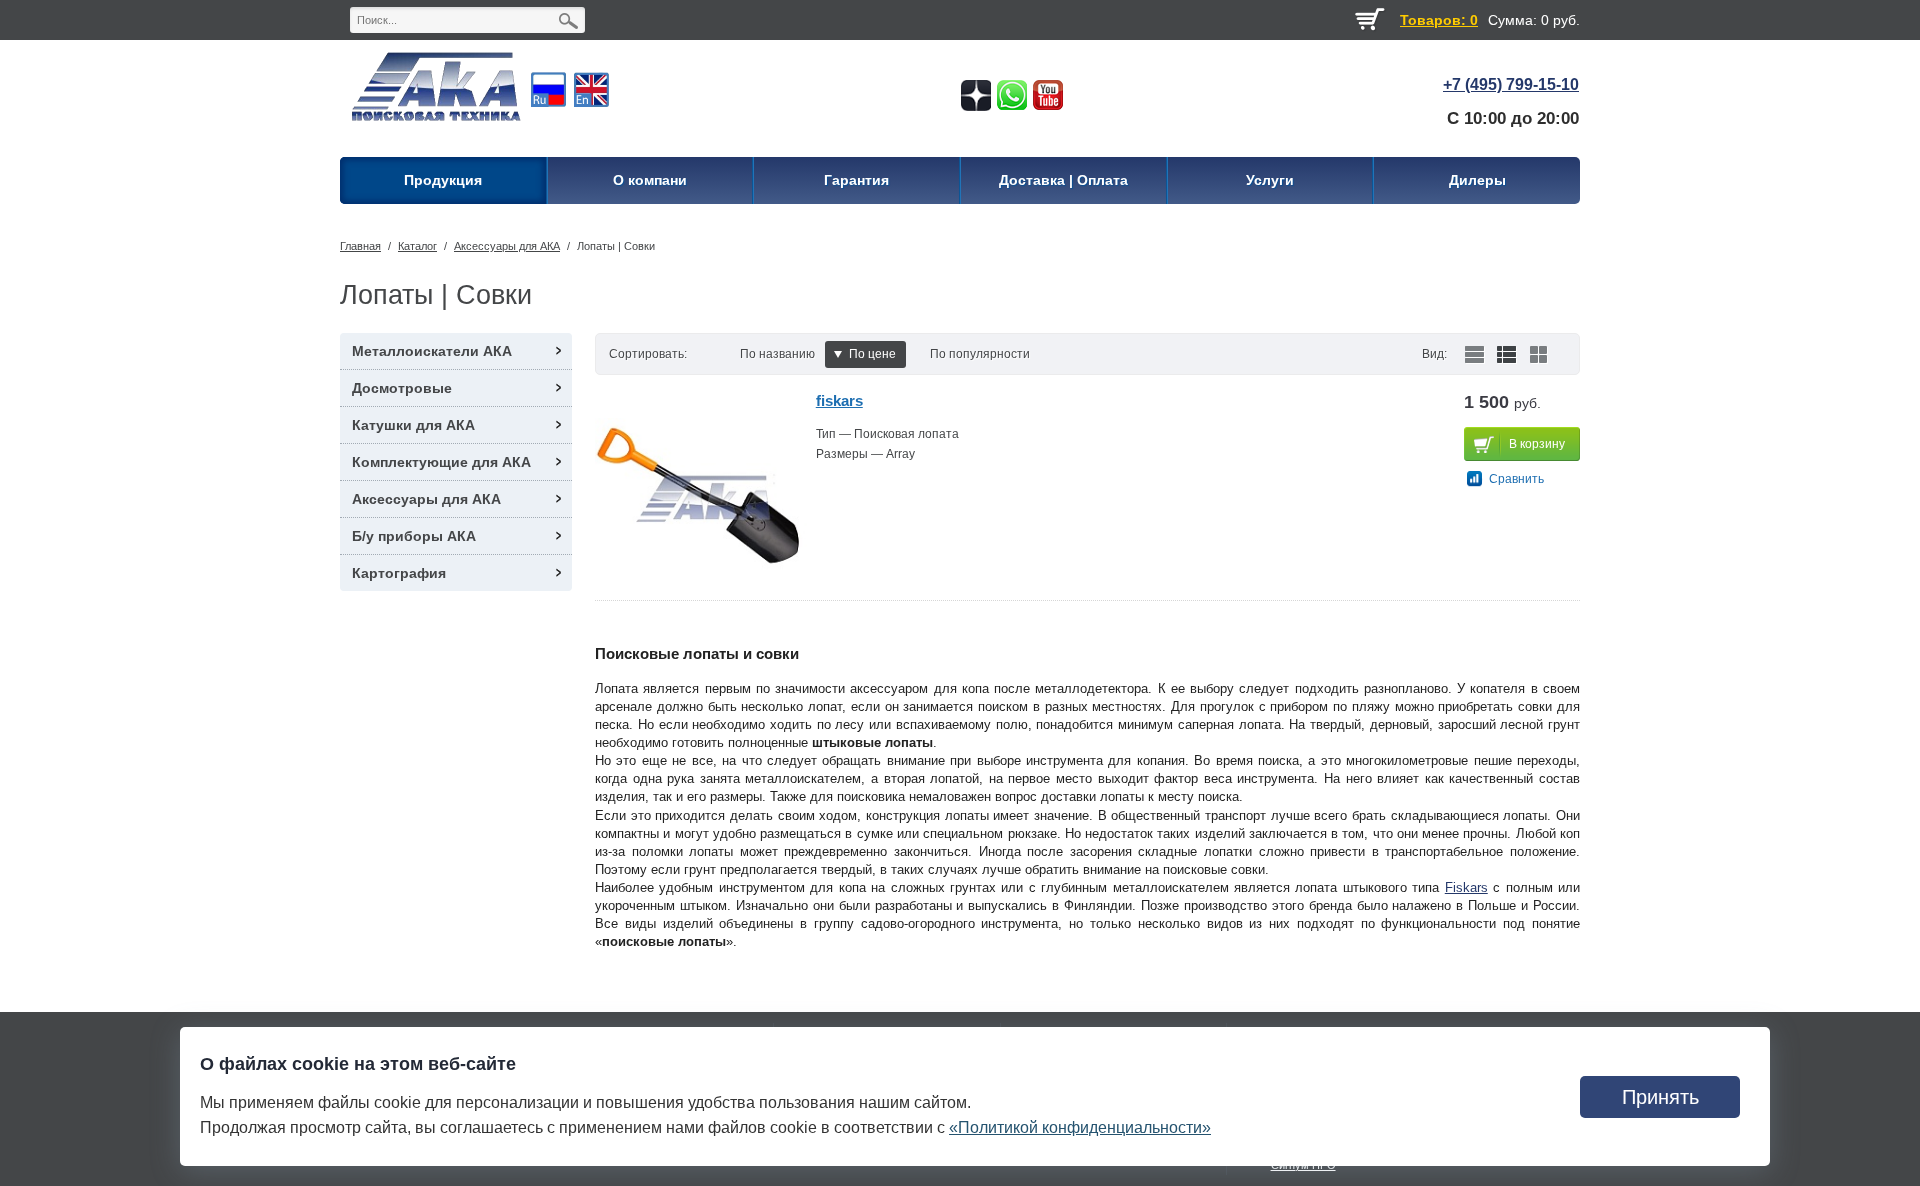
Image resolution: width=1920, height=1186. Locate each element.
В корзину (1537, 444)
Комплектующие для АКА (441, 462)
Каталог (417, 246)
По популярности (980, 354)
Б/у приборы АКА (414, 536)
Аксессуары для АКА (507, 246)
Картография (399, 573)
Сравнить (1516, 479)
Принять (1660, 1097)
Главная (360, 246)
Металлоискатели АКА (432, 351)
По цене (872, 354)
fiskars (839, 400)
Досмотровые (402, 388)
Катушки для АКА (413, 425)
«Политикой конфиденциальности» (1080, 1127)
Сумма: (1512, 20)
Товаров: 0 (1439, 20)
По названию (777, 354)
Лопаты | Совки (616, 246)
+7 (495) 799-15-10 (1511, 84)
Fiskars (1466, 887)
